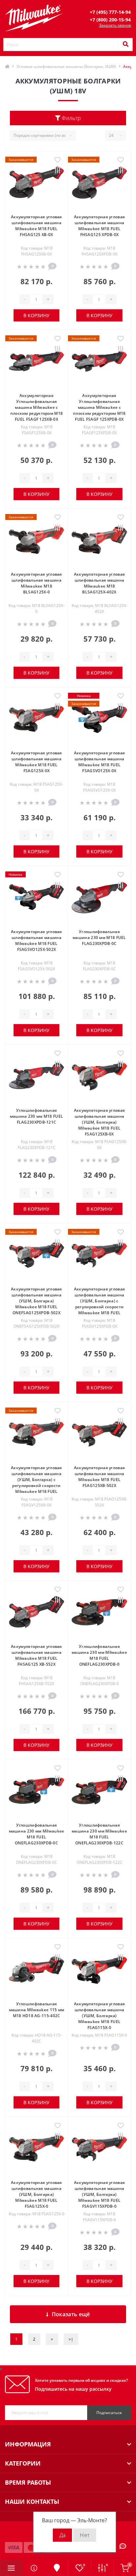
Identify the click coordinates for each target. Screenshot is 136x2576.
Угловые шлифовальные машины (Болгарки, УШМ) (66, 66)
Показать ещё (71, 2314)
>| (71, 2339)
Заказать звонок (115, 25)
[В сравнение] (58, 171)
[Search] (125, 45)
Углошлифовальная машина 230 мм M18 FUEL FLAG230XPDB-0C (99, 938)
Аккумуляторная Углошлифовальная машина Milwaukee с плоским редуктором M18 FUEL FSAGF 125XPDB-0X (99, 407)
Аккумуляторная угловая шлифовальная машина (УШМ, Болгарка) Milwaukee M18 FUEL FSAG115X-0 (100, 2016)
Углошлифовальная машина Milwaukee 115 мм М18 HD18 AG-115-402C (37, 2010)
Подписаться (109, 2413)
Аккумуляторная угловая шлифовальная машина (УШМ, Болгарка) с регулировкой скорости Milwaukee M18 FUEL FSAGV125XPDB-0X (100, 1304)
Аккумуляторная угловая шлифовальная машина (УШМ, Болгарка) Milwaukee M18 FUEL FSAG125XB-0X (100, 1122)
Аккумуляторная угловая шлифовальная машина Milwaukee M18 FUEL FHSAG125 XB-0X (36, 226)
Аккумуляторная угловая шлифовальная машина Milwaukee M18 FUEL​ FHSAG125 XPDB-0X (100, 226)
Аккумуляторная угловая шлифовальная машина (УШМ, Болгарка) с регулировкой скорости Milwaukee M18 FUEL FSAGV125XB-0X (36, 1483)
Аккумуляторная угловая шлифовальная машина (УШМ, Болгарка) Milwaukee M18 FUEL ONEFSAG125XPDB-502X (36, 1301)
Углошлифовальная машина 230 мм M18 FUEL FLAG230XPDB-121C (37, 1116)
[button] (110, 12)
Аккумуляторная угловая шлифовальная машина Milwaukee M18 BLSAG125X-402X (100, 583)
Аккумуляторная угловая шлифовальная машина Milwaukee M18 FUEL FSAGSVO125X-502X (36, 940)
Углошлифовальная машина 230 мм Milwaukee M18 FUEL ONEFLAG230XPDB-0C (37, 1834)
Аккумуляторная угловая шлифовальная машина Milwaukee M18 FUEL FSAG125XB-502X (100, 1477)
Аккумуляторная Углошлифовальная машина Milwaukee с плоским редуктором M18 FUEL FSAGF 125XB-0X (37, 407)
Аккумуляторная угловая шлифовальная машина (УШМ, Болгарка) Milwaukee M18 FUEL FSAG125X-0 (36, 2194)
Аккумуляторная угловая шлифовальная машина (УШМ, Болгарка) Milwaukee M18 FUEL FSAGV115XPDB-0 (100, 2194)
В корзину (36, 315)
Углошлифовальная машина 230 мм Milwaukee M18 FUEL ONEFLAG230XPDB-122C (99, 1834)
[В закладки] (58, 160)
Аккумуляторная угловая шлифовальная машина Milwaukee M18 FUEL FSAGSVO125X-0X (100, 762)
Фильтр (71, 118)
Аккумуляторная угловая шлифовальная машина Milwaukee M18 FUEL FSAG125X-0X (36, 762)
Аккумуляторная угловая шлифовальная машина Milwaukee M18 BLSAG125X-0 (36, 583)
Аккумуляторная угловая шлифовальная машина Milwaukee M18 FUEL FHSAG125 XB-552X (36, 1655)
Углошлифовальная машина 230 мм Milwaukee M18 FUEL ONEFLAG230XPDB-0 (99, 1655)
